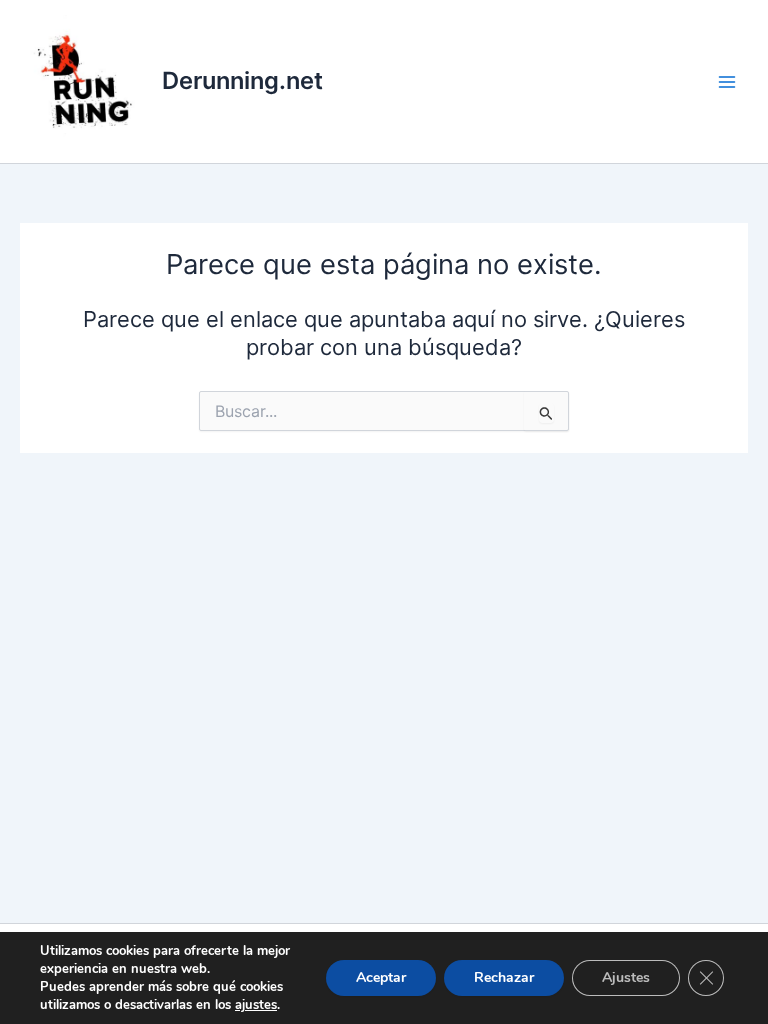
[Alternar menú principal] (727, 82)
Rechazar (504, 977)
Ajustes (626, 977)
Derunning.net (242, 80)
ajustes (256, 1005)
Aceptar (381, 977)
